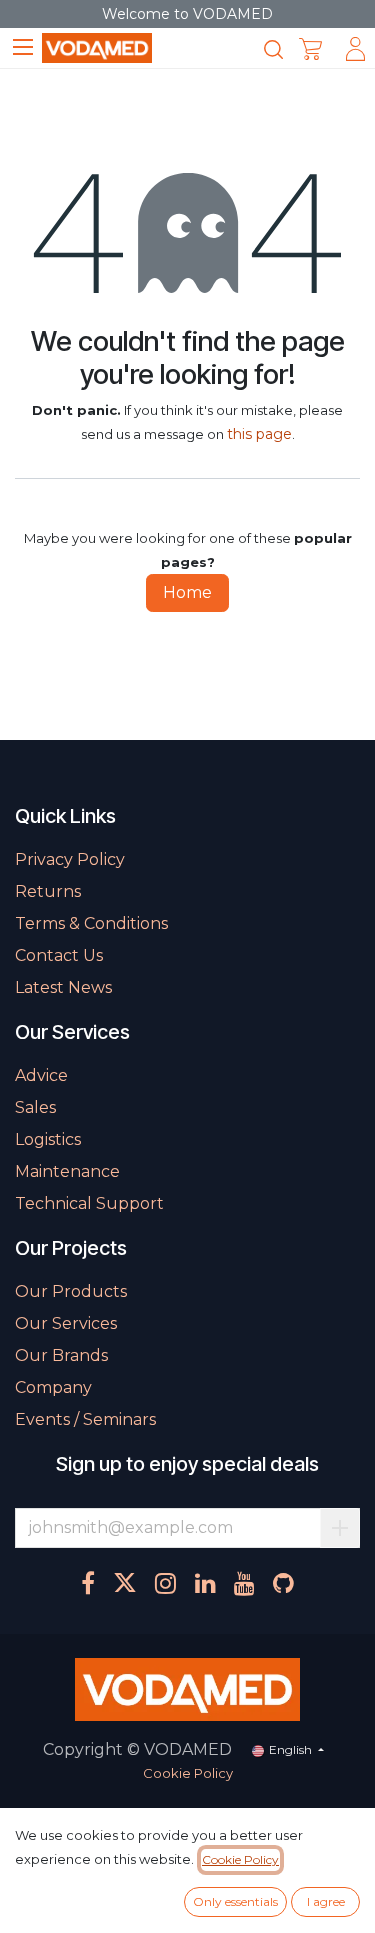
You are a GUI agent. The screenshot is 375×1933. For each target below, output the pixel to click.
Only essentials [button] (235, 1901)
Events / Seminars (85, 1419)
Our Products (71, 1291)
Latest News (63, 987)
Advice (41, 1075)
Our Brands (61, 1355)
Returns (48, 891)
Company (53, 1387)
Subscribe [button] (340, 1528)
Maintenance (67, 1171)
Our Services (66, 1323)
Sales (35, 1107)
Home (187, 592)
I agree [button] (326, 1901)
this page (259, 434)
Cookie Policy (188, 1773)
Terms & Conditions (91, 923)
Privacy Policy (70, 859)
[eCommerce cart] (310, 49)
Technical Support (89, 1203)
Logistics (48, 1139)
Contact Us (59, 955)
